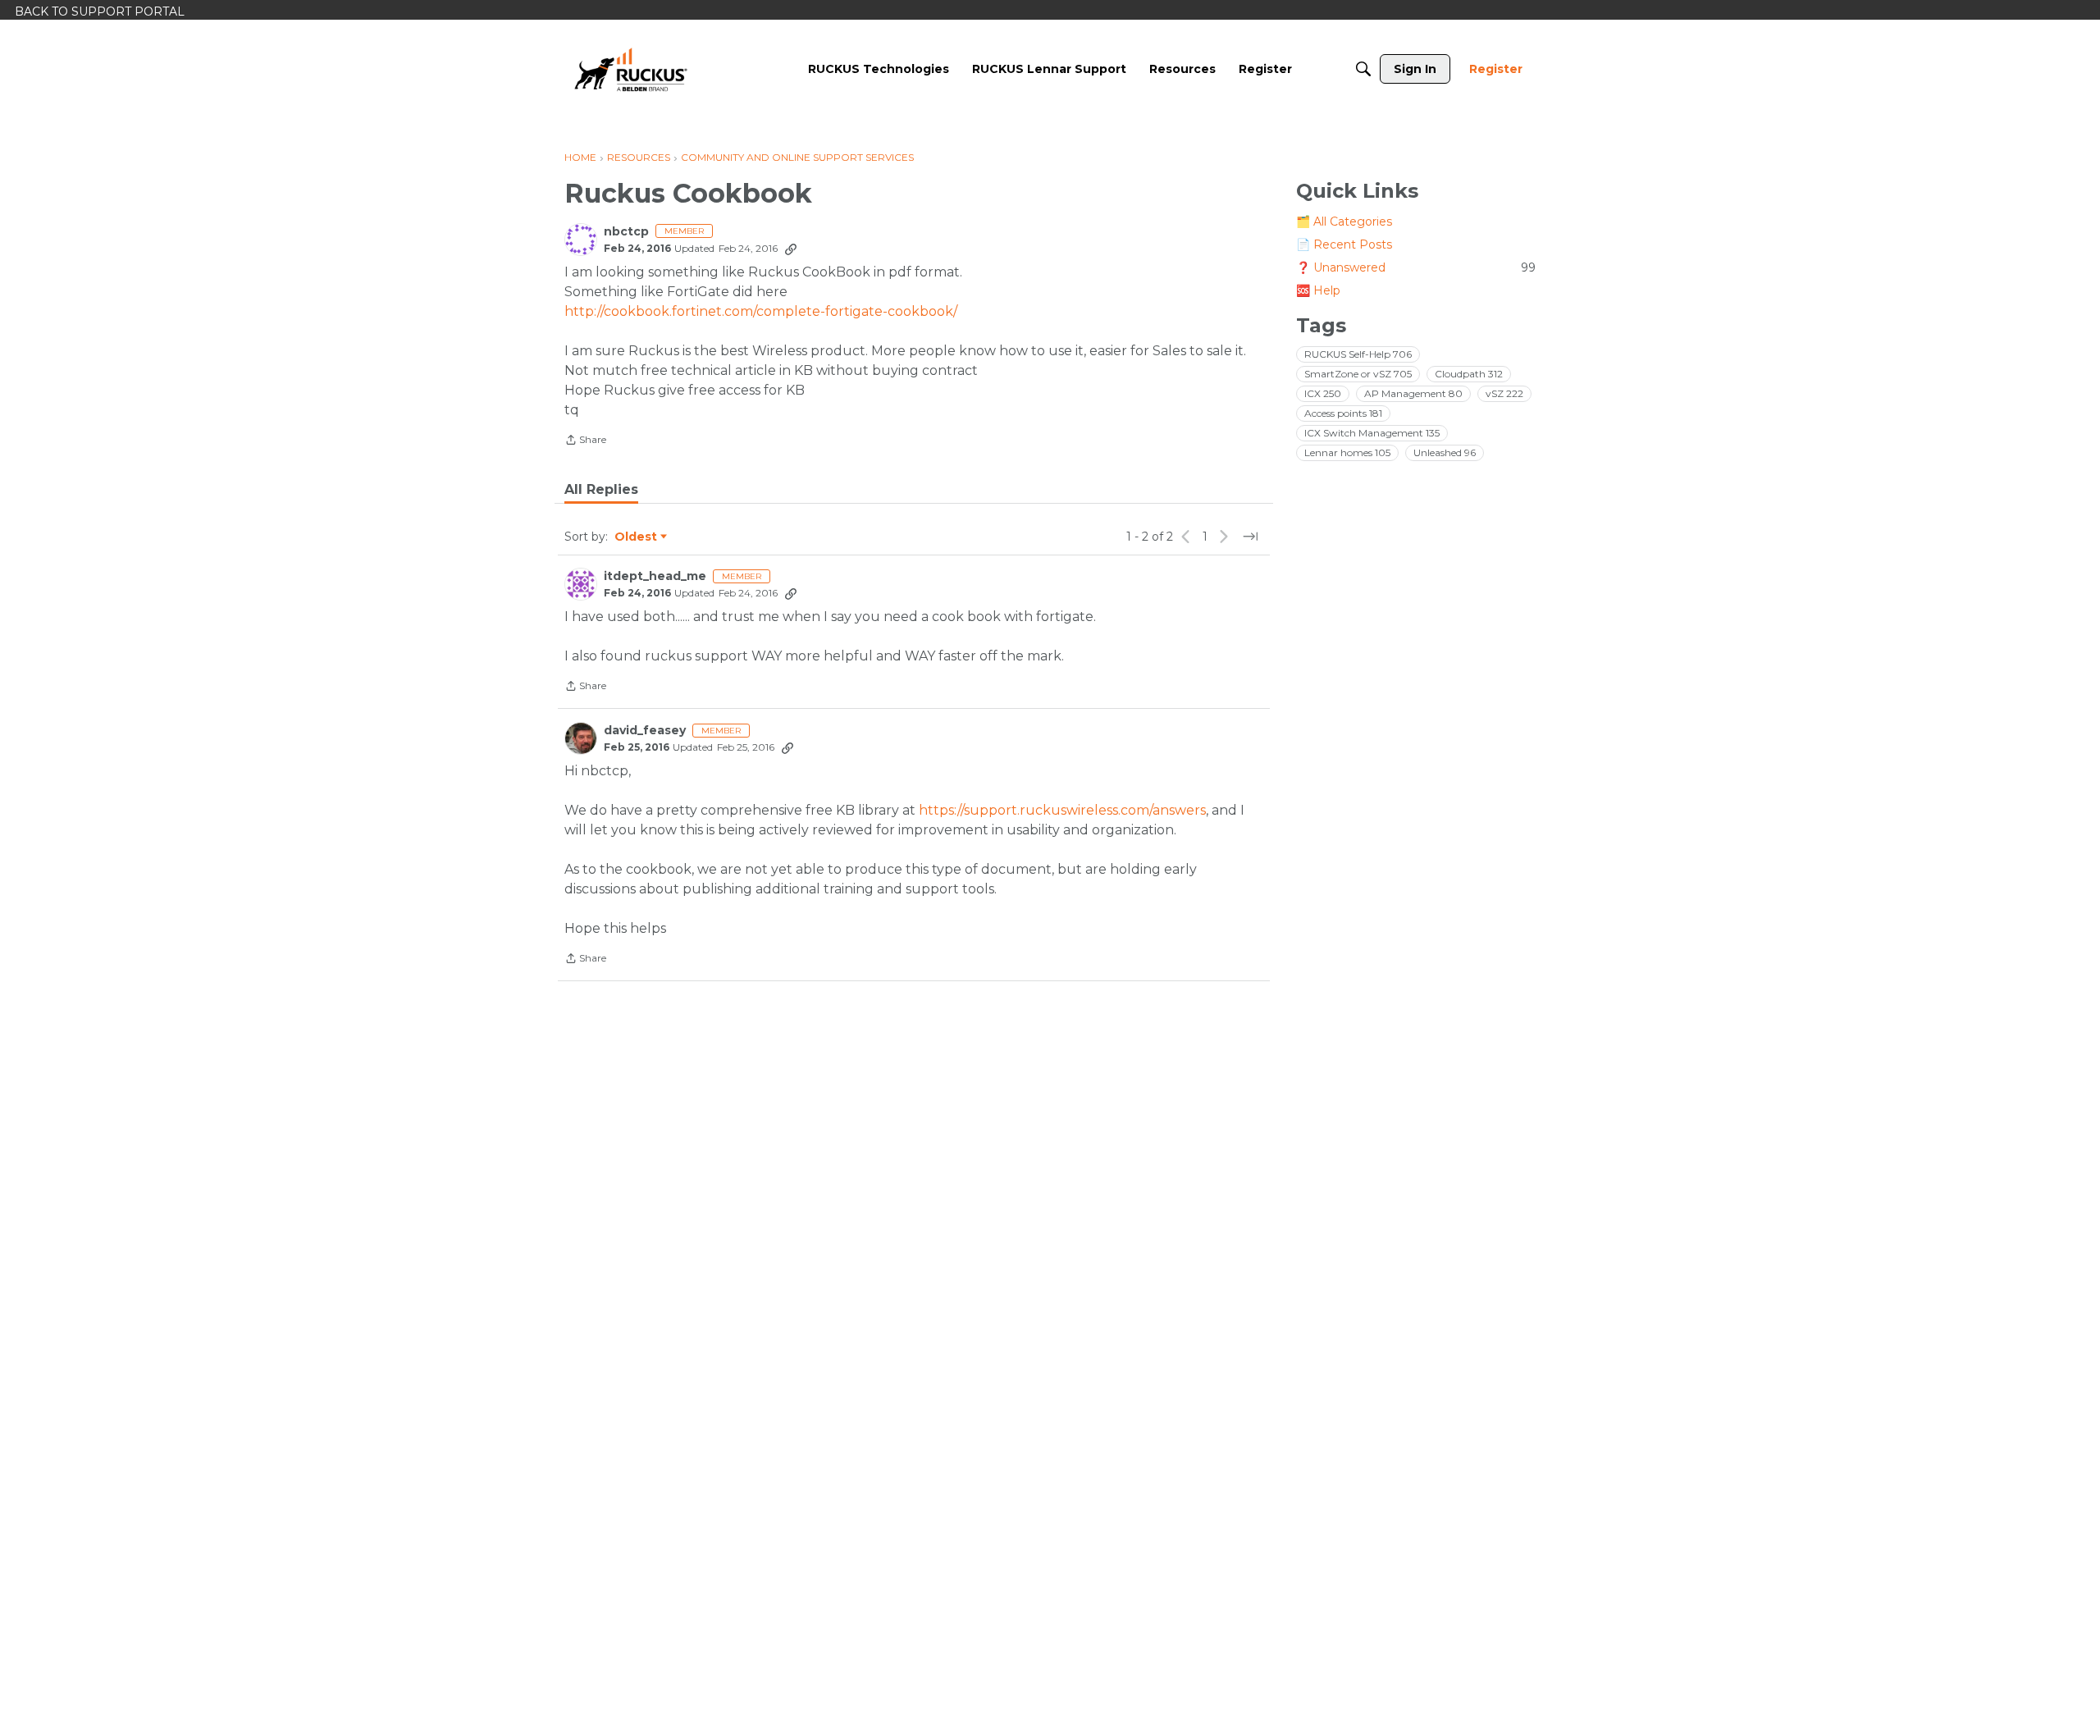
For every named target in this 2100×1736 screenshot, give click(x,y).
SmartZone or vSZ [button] (1358, 374)
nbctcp (626, 232)
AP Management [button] (1413, 393)
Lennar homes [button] (1347, 452)
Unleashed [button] (1445, 452)
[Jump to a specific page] (1250, 537)
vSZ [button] (1504, 393)
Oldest (637, 537)
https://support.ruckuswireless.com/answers (1062, 810)
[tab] (601, 490)
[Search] (1363, 69)
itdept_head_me (655, 576)
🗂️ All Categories (1344, 222)
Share (585, 441)
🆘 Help (1318, 290)
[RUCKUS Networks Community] (631, 69)
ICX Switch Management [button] (1372, 433)
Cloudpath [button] (1469, 374)
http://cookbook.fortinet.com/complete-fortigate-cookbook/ (761, 311)
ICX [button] (1323, 393)
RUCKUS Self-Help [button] (1358, 354)
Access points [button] (1343, 413)
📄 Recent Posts (1344, 244)
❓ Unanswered (1416, 267)
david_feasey (645, 731)
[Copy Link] (791, 249)
